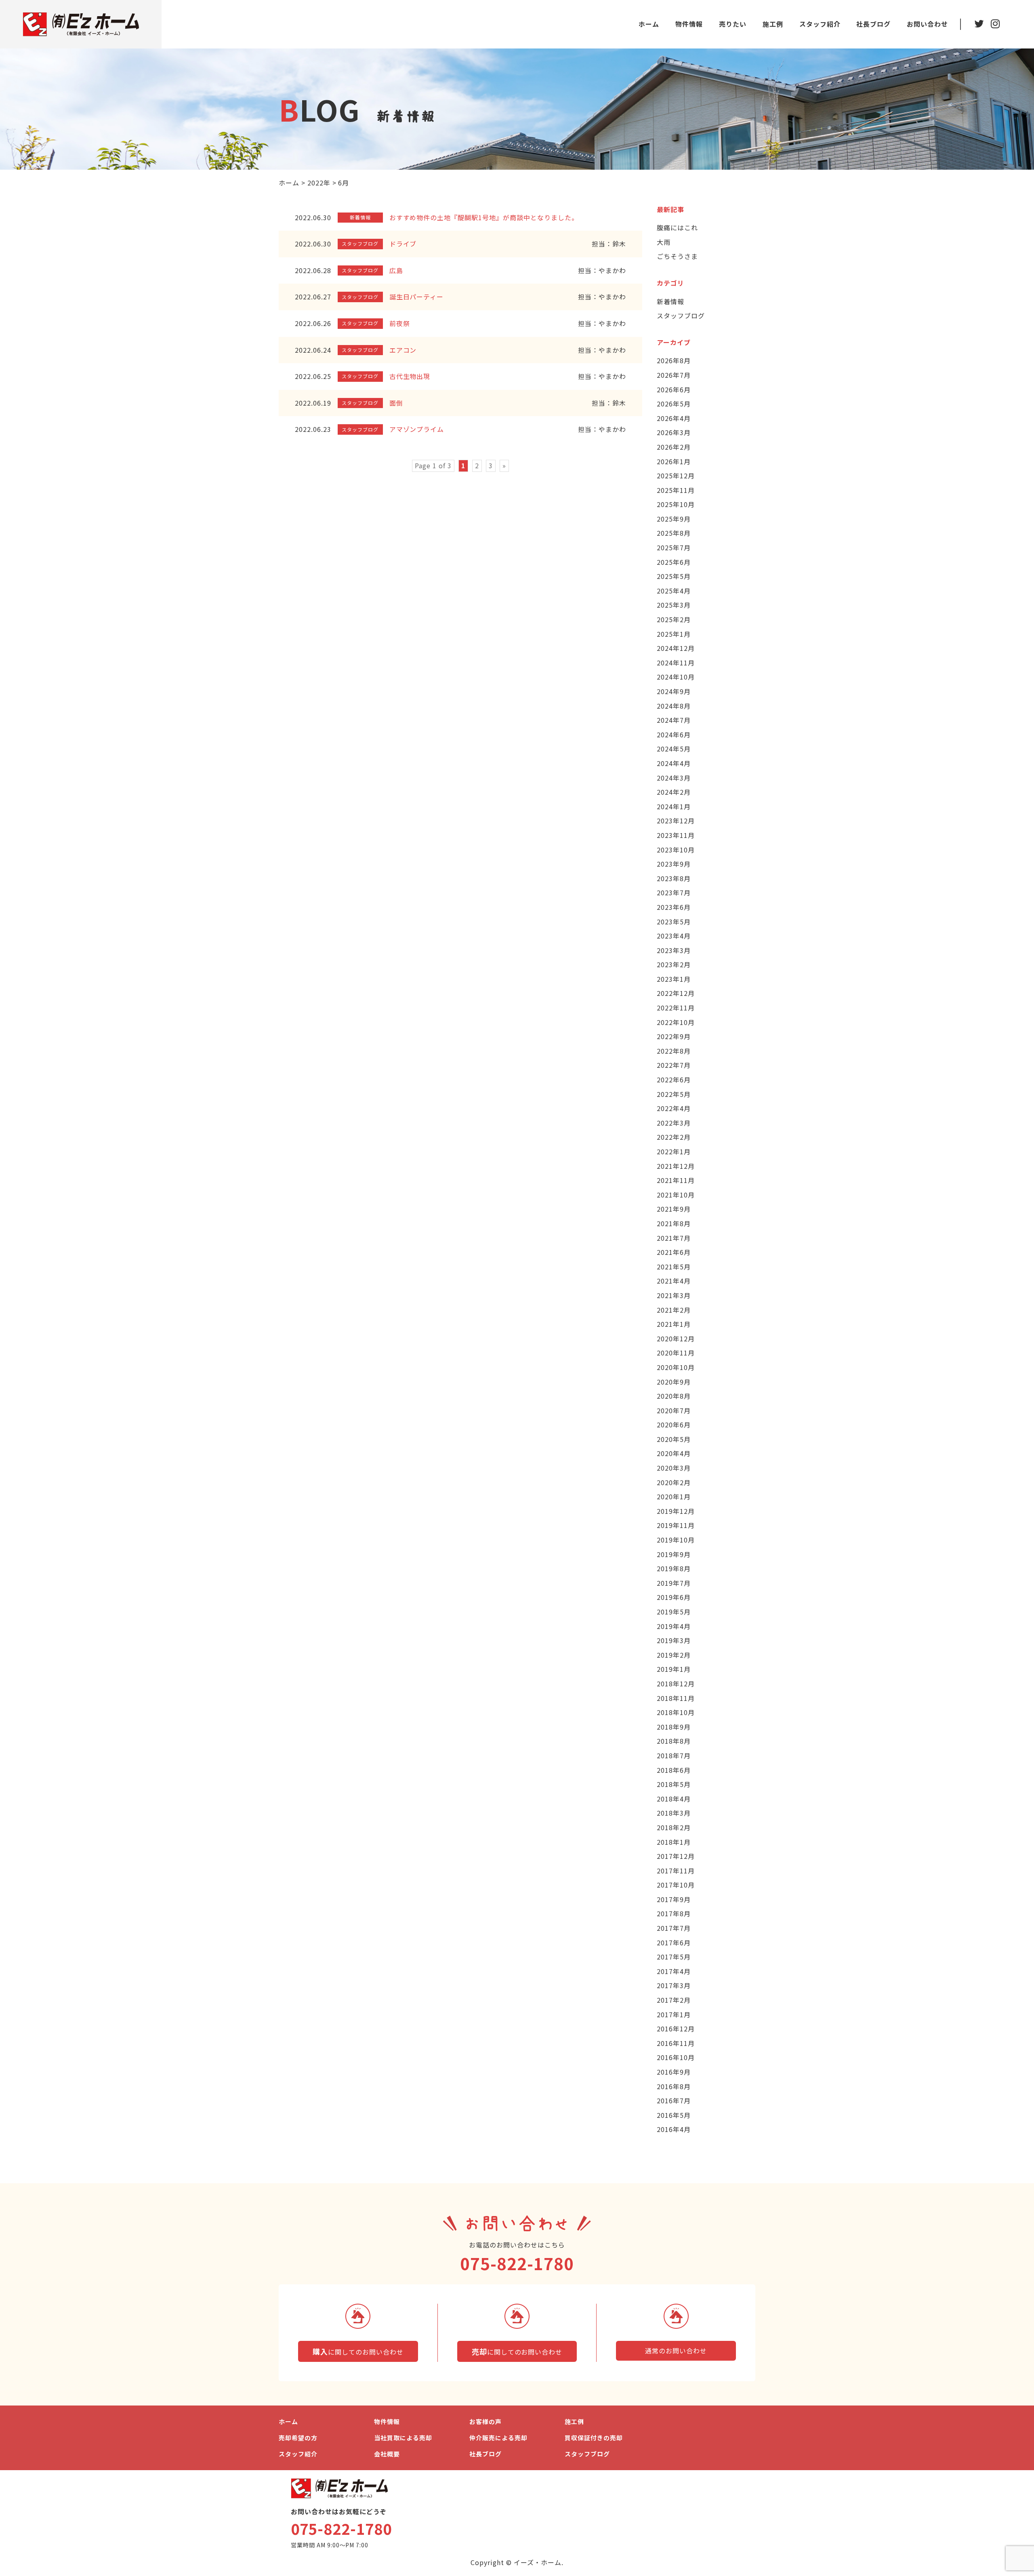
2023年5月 (674, 922)
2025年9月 (674, 519)
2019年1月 (674, 1669)
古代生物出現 (410, 376)
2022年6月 (674, 1080)
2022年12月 (676, 993)
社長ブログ (873, 24)
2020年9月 (674, 1382)
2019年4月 (674, 1626)
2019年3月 (674, 1640)
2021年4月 (674, 1281)
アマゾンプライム (417, 429)
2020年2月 (674, 1482)
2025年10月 (676, 504)
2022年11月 (676, 1008)
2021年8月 (674, 1223)
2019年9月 (674, 1554)
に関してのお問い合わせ (358, 2351)
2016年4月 (674, 2129)
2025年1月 (674, 634)
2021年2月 (674, 1310)
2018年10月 (676, 1712)
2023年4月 (674, 936)
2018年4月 (674, 1799)
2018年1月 (674, 1842)
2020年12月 (676, 1339)
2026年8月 (674, 360)
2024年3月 (674, 778)
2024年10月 (676, 677)
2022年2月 (674, 1137)
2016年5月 (674, 2115)
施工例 (773, 24)
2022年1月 (674, 1151)
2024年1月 (674, 806)
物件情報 (689, 24)
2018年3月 (674, 1813)
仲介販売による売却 (498, 2438)
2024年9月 (674, 691)
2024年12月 (676, 648)
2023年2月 (674, 964)
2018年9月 (674, 1727)
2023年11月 (676, 835)
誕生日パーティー (417, 297)
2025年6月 (674, 562)
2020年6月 (674, 1425)
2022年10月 (676, 1022)
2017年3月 (674, 1985)
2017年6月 (674, 1943)
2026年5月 (674, 404)
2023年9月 (674, 864)
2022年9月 (674, 1036)
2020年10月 (676, 1367)
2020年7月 (674, 1410)
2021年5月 (674, 1267)
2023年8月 (674, 878)
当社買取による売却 (403, 2438)
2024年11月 (676, 663)
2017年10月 (676, 1885)
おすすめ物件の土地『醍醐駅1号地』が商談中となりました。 (484, 217)
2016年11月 (676, 2043)
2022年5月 (674, 1094)
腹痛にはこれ (677, 227)
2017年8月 (674, 1913)
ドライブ (403, 244)
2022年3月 (674, 1123)
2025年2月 (674, 619)
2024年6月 (674, 734)
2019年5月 (674, 1612)
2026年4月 (674, 418)
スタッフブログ (681, 316)
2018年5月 (674, 1784)
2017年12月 (676, 1856)
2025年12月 (676, 476)
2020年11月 (676, 1353)
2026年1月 (674, 461)
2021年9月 (674, 1209)
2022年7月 (674, 1065)
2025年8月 (674, 533)
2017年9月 (674, 1899)
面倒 (396, 403)
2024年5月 (674, 749)
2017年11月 (676, 1871)
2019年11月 (676, 1525)
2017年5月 (674, 1957)
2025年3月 (674, 605)
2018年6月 (674, 1770)
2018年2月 (674, 1827)
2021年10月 (676, 1195)
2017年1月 (674, 2014)
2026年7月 (674, 375)
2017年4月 (674, 1971)
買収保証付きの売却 (594, 2438)
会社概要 (387, 2454)
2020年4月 (674, 1453)
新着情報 (670, 301)
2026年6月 (674, 389)
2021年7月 (674, 1238)
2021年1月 (674, 1324)
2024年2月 (674, 792)
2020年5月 (674, 1439)
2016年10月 (676, 2057)
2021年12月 (676, 1166)
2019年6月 (674, 1597)
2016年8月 (674, 2086)
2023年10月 (676, 850)
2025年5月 (674, 576)
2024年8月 (674, 706)
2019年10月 (676, 1540)
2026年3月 (674, 432)
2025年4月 (674, 591)
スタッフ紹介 (820, 24)
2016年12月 (676, 2029)
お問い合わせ (927, 24)
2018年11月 (676, 1698)
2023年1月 (674, 979)
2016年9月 (674, 2072)
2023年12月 (676, 821)
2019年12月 (676, 1511)
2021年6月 (674, 1252)
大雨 (664, 242)
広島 (396, 270)
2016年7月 (674, 2100)
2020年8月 (674, 1396)
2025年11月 (676, 490)
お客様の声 (485, 2421)
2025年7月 (674, 547)
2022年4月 (674, 1108)
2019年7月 (674, 1583)
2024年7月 (674, 720)
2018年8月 (674, 1741)
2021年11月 (676, 1180)
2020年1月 (674, 1496)
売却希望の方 (298, 2438)
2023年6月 (674, 907)
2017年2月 (674, 2000)
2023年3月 (674, 950)
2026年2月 (674, 447)
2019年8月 (674, 1568)
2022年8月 (674, 1051)
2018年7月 (674, 1755)
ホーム (649, 24)
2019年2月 (674, 1655)
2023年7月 (674, 892)
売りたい (733, 24)
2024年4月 (674, 763)
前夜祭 (400, 323)
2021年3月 (674, 1295)
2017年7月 (674, 1928)
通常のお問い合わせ (676, 2351)
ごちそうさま (677, 256)
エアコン (403, 350)
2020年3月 (674, 1468)
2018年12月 (676, 1684)
